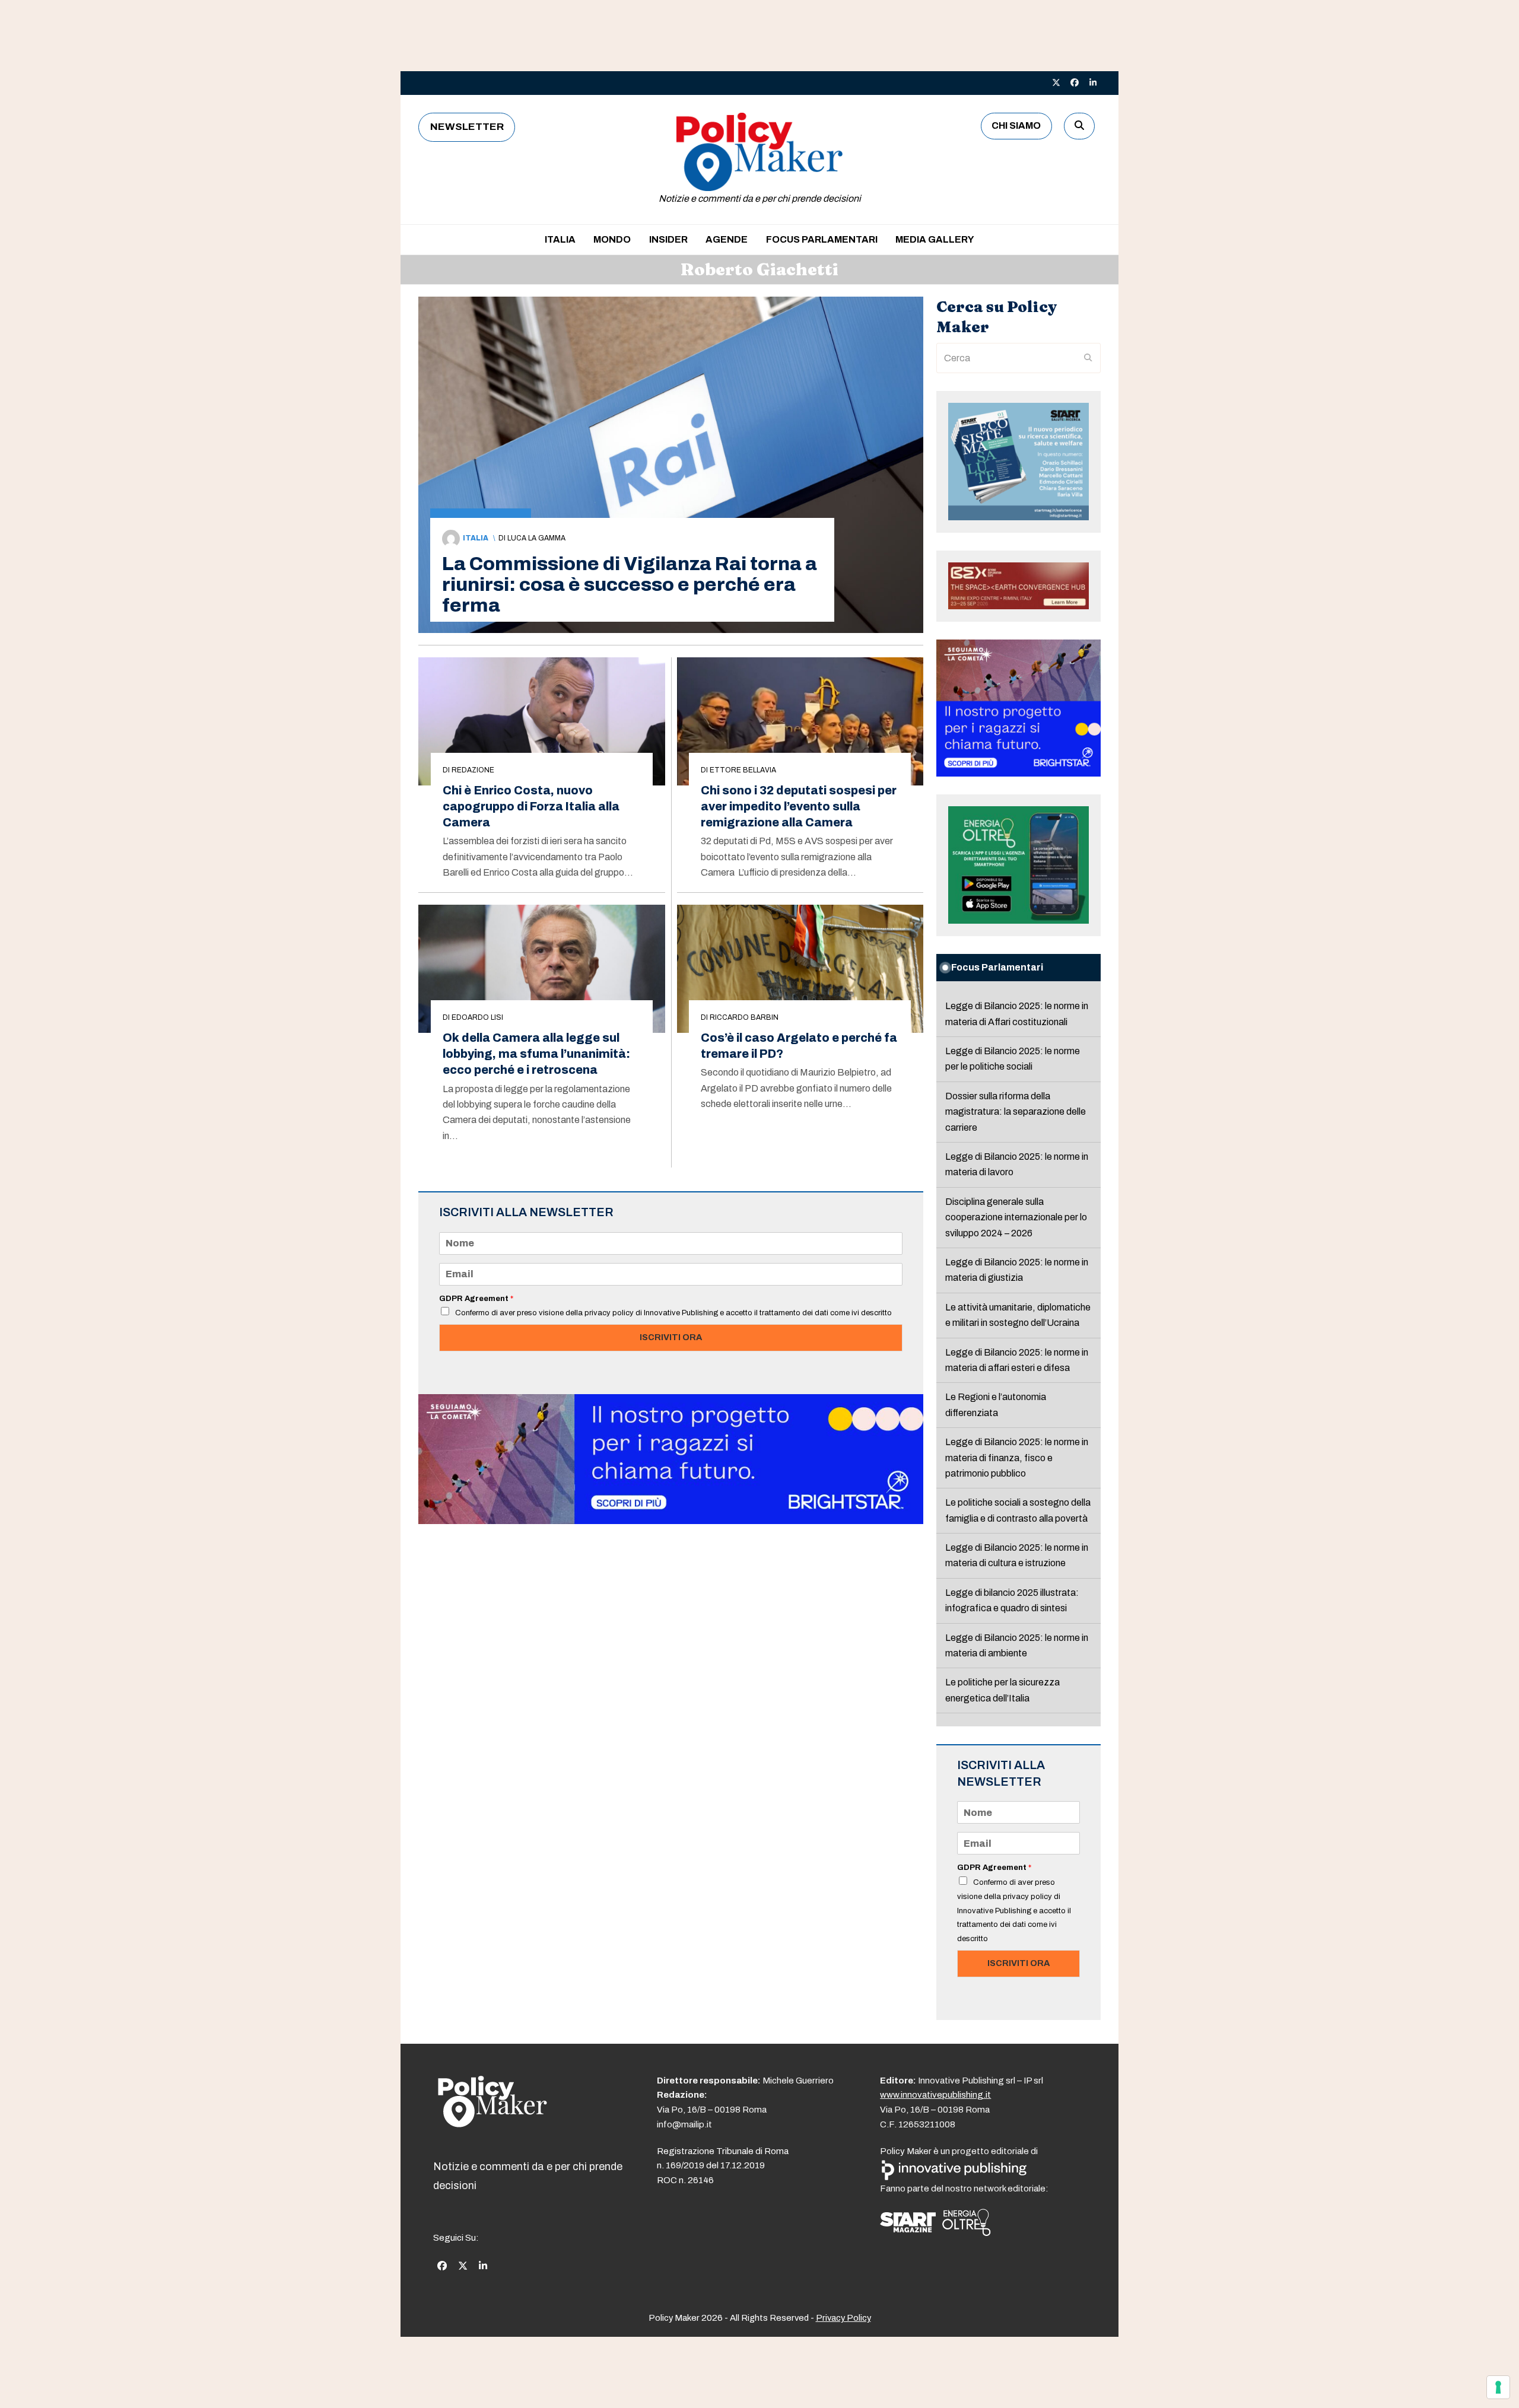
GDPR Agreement (476, 1299)
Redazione (473, 770)
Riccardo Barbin (744, 1017)
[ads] (671, 1521)
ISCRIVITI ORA (671, 1337)
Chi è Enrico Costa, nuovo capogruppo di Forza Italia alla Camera (531, 807)
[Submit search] (1088, 358)
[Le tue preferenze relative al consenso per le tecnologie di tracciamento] (1498, 2387)
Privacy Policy (843, 2318)
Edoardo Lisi (477, 1017)
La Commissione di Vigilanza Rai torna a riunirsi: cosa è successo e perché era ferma (630, 585)
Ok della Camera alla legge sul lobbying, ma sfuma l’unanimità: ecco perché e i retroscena (536, 1054)
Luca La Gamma (536, 538)
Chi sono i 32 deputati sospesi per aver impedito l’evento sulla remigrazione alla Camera (799, 807)
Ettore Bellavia (743, 770)
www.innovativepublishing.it (935, 2095)
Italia (476, 538)
